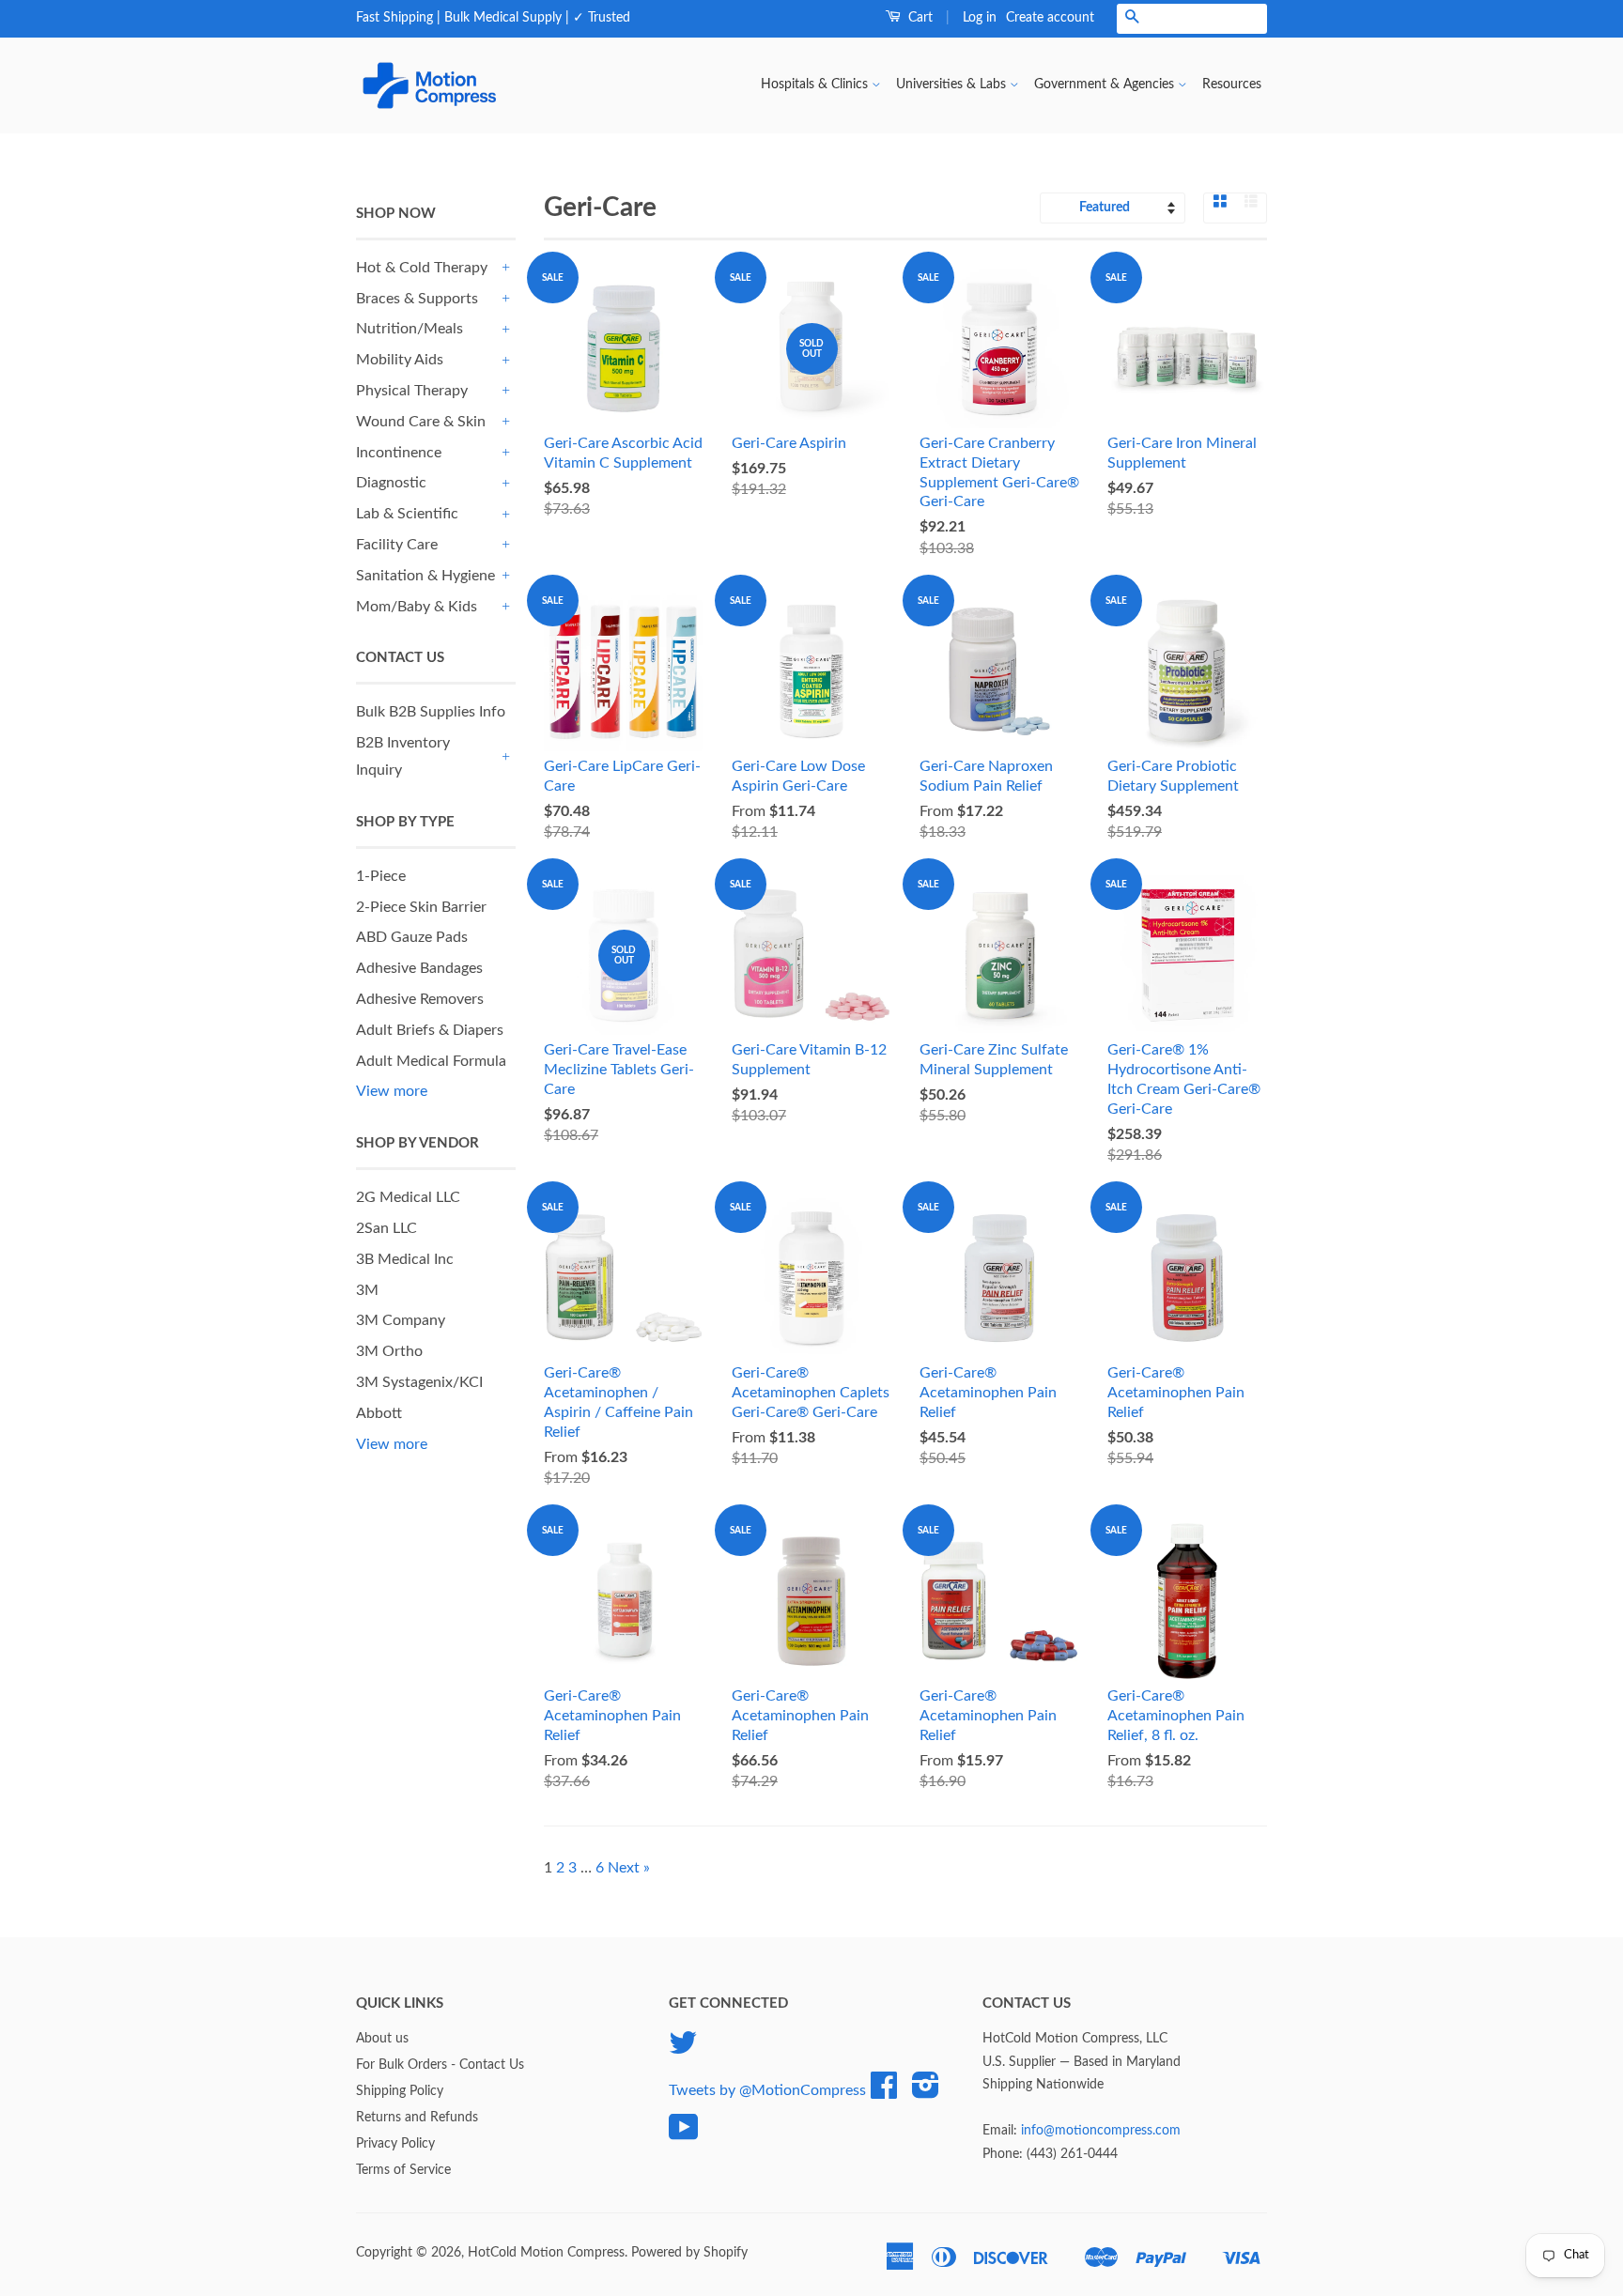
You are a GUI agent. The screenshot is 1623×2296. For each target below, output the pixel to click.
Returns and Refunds (417, 2118)
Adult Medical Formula (431, 1061)
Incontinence (399, 453)
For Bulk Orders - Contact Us (440, 2065)
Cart (919, 18)
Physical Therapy (412, 391)
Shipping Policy (400, 2091)
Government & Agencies (1106, 85)
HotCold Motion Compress (546, 2253)
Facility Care (397, 545)
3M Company (401, 1320)
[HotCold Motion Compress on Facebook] (884, 2092)
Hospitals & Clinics (816, 85)
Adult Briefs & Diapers (430, 1030)
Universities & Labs (953, 85)
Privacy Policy (395, 2144)
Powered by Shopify (689, 2253)
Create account (1050, 18)
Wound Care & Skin (421, 422)
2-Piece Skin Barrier (421, 907)
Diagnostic (391, 483)
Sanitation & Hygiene (425, 576)
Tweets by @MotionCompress (767, 2090)
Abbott (379, 1413)
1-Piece (381, 876)
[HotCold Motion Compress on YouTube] (684, 2134)
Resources (1232, 85)
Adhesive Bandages (419, 968)
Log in (980, 18)
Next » (629, 1868)
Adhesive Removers (420, 999)
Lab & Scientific (407, 514)
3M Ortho (389, 1351)
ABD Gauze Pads (412, 937)
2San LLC (386, 1228)
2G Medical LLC (408, 1197)
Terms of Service (403, 2170)
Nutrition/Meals (410, 329)
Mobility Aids (400, 360)
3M (367, 1290)
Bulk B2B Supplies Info (431, 712)
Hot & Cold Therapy (422, 268)
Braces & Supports (417, 299)
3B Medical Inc (405, 1259)
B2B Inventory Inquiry (403, 756)
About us (382, 2039)
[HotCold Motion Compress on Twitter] (683, 2050)
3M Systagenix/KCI (419, 1382)
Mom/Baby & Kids (417, 607)
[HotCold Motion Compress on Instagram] (926, 2092)
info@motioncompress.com (1101, 2131)
